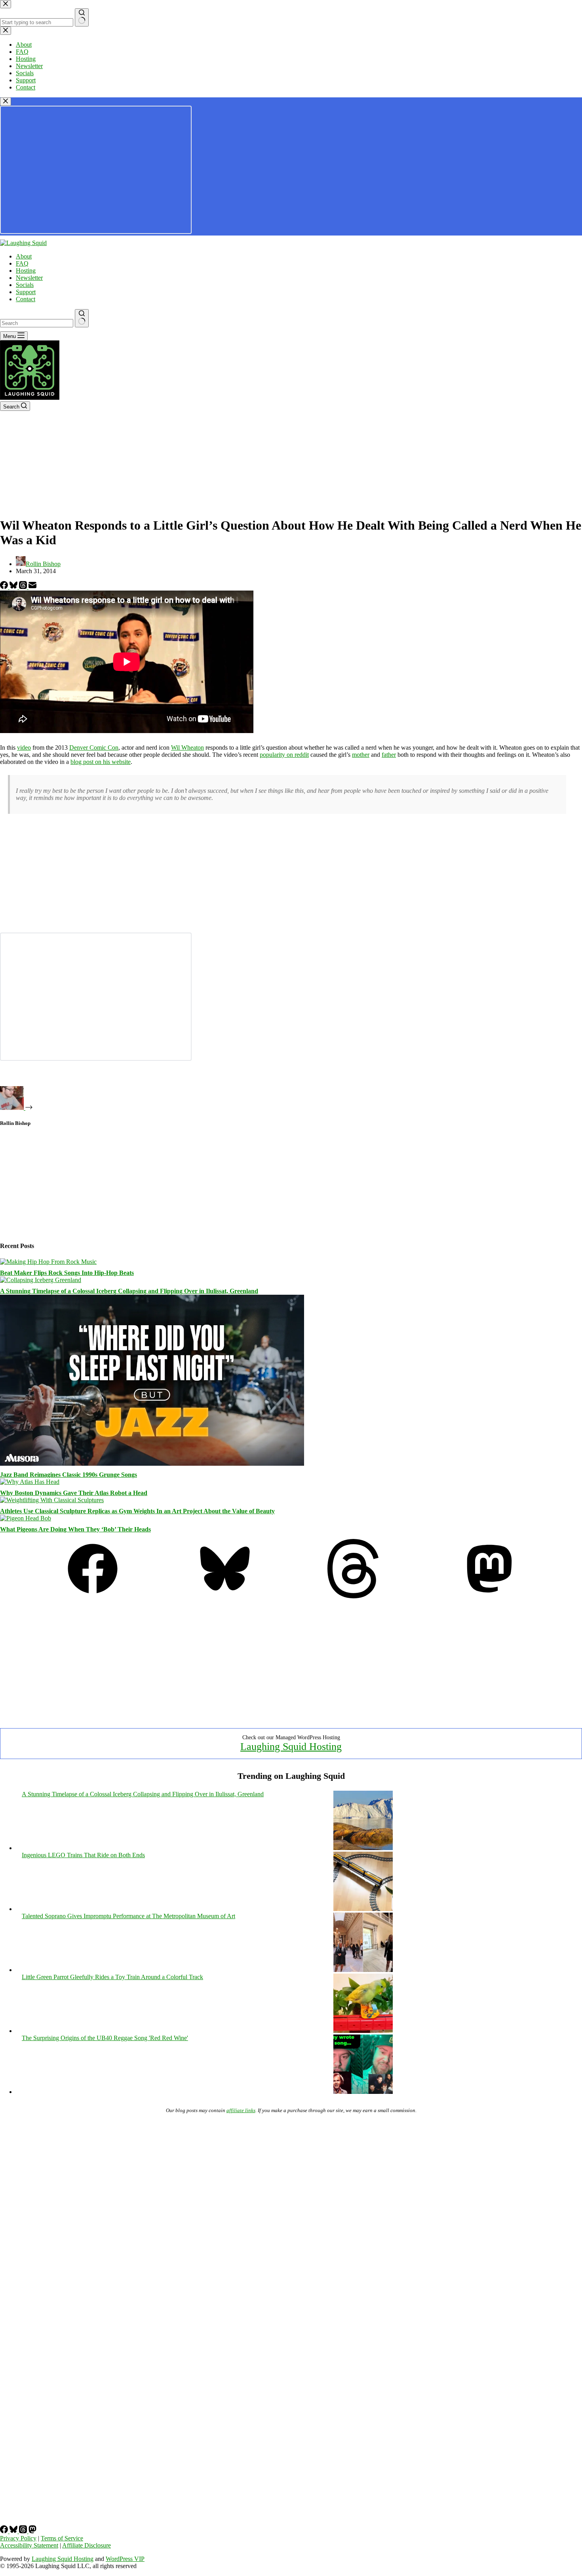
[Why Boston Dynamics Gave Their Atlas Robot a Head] (30, 1482)
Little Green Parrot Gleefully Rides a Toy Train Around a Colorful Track (112, 1977)
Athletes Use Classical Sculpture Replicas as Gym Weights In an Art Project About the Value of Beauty (137, 1511)
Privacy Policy (18, 2538)
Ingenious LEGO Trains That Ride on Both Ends (83, 1855)
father (389, 755)
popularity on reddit (284, 755)
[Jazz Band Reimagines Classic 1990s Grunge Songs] (152, 1464)
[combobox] (37, 323)
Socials (25, 285)
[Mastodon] (489, 1596)
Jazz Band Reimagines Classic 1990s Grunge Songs (68, 1475)
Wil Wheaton (187, 748)
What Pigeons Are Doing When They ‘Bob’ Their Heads (75, 1529)
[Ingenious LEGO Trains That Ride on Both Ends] (363, 1909)
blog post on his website (101, 762)
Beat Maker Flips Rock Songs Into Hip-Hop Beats (67, 1273)
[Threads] (24, 587)
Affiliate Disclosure (87, 2545)
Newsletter (29, 278)
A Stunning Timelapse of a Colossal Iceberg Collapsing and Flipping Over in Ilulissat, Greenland (129, 1291)
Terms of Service (62, 2538)
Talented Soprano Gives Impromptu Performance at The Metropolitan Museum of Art (128, 1916)
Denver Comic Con (94, 748)
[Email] (32, 587)
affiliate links (241, 2110)
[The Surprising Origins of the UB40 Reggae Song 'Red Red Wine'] (363, 2092)
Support (26, 292)
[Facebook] (5, 587)
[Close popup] (6, 102)
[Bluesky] (14, 587)
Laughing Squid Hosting (291, 1747)
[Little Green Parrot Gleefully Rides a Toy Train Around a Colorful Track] (363, 2031)
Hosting (26, 271)
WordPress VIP (125, 2559)
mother (361, 755)
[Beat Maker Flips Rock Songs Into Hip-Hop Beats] (48, 1262)
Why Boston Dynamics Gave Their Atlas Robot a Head (74, 1493)
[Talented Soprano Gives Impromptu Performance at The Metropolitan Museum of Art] (363, 1970)
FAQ (22, 263)
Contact (26, 299)
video (24, 748)
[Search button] (82, 318)
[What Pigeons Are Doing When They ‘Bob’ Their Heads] (26, 1518)
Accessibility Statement (29, 2545)
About (24, 256)
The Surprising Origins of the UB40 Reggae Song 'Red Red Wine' (105, 2038)
